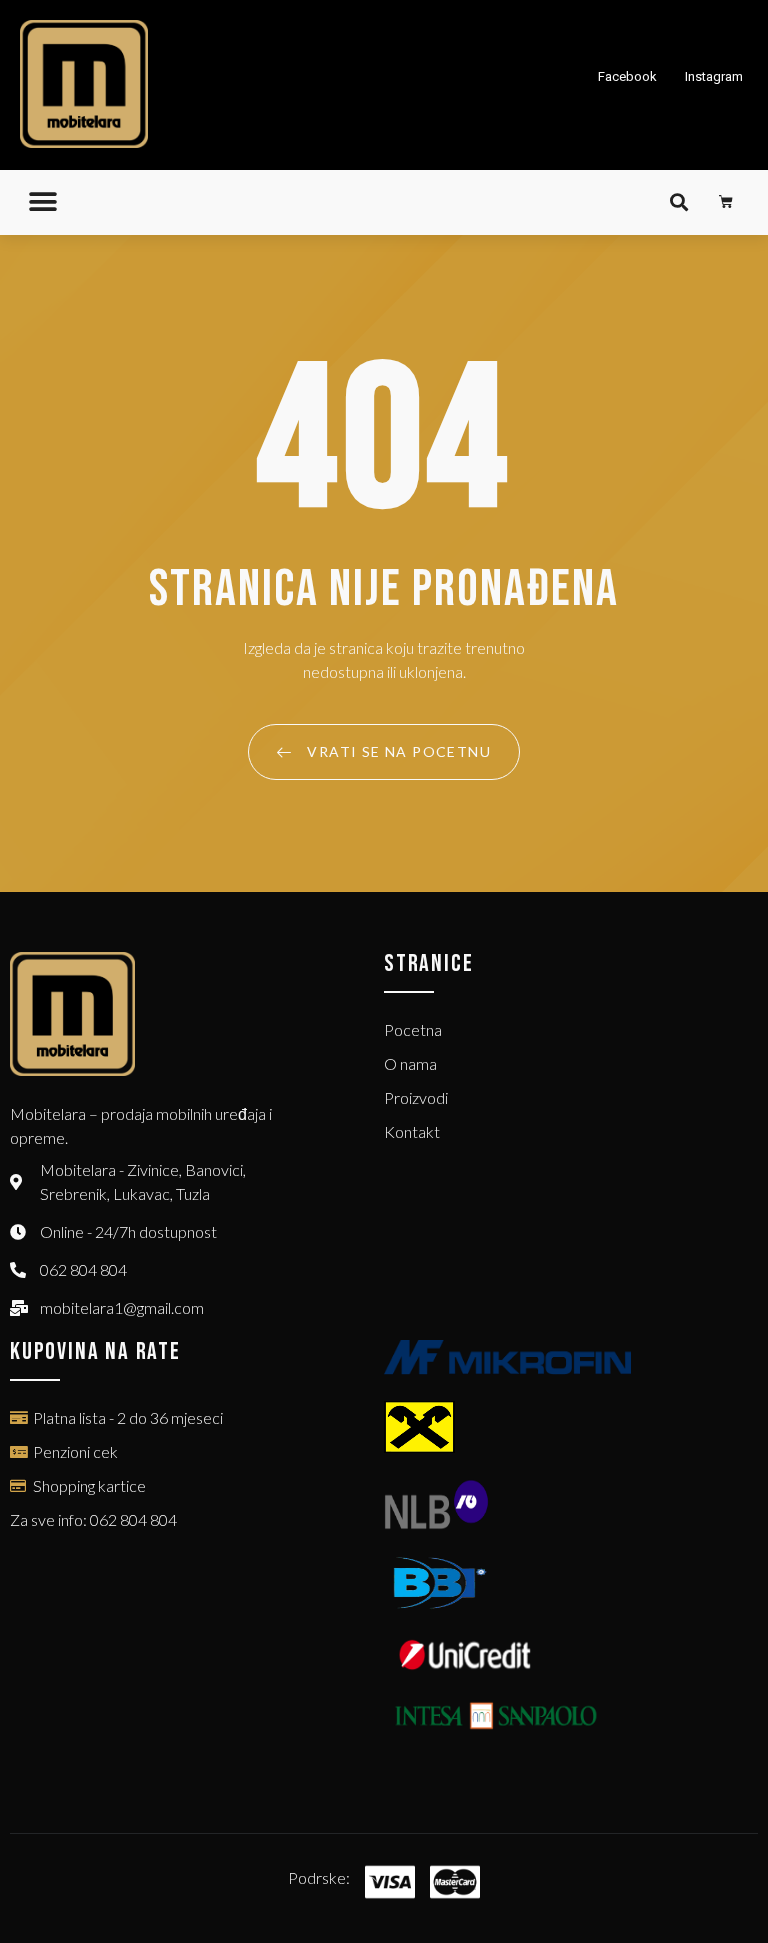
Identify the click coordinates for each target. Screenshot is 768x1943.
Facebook (627, 76)
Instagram (714, 76)
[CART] (726, 202)
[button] (42, 202)
